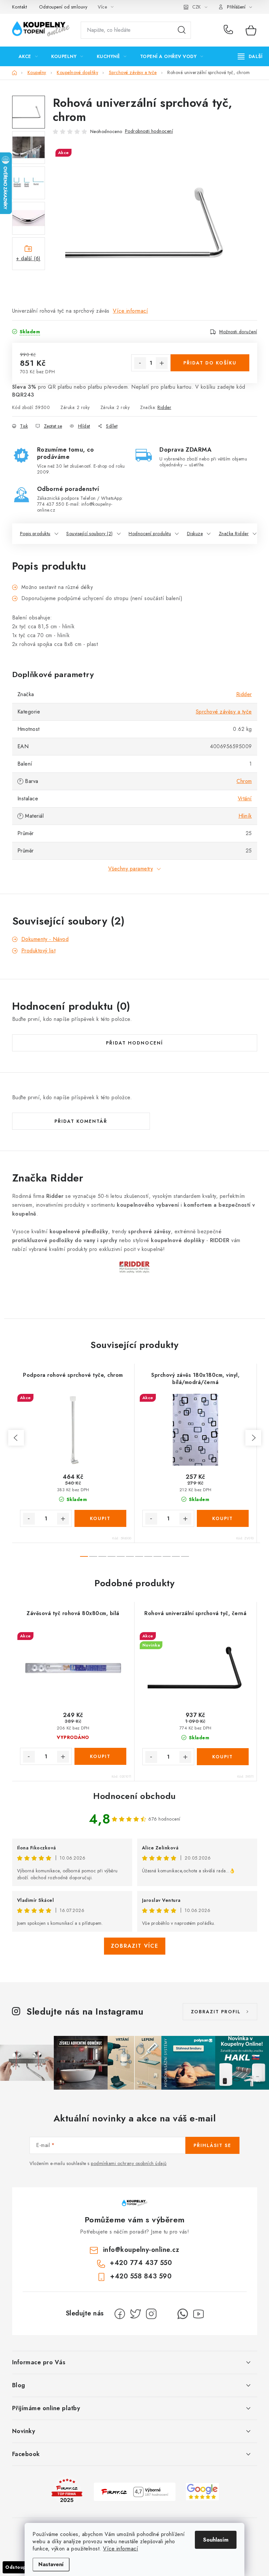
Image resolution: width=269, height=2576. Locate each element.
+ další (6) (28, 258)
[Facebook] (120, 2314)
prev (16, 1438)
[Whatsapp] (183, 2314)
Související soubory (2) (90, 534)
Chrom (244, 781)
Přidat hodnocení (134, 1043)
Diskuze (195, 534)
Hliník (245, 816)
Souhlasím (216, 2540)
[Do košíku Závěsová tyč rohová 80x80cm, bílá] (100, 1756)
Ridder (164, 407)
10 (176, 1556)
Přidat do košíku (210, 363)
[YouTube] (198, 2314)
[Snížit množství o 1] (140, 363)
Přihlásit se (212, 2145)
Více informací (121, 2549)
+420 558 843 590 (141, 2276)
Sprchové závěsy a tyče (224, 712)
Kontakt (20, 7)
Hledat (182, 30)
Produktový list (39, 951)
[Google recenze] (202, 2491)
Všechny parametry (131, 869)
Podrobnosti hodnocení (149, 131)
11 (185, 1556)
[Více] (250, 56)
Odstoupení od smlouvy (63, 7)
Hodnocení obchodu (134, 1796)
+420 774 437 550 (230, 30)
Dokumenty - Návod (45, 939)
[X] (135, 2314)
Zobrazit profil (216, 2012)
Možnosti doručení (238, 332)
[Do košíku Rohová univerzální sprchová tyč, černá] (223, 1757)
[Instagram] (151, 2314)
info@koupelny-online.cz (141, 2250)
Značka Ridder (234, 534)
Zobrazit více (135, 1946)
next (253, 1438)
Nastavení (51, 2564)
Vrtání (245, 799)
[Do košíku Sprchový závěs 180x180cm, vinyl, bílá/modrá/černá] (223, 1518)
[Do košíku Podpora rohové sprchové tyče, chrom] (100, 1518)
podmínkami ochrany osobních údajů (129, 2163)
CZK (197, 7)
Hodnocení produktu (150, 534)
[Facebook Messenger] (167, 2314)
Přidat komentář (81, 1121)
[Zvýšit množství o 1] (162, 363)
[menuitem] (28, 56)
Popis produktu (35, 534)
